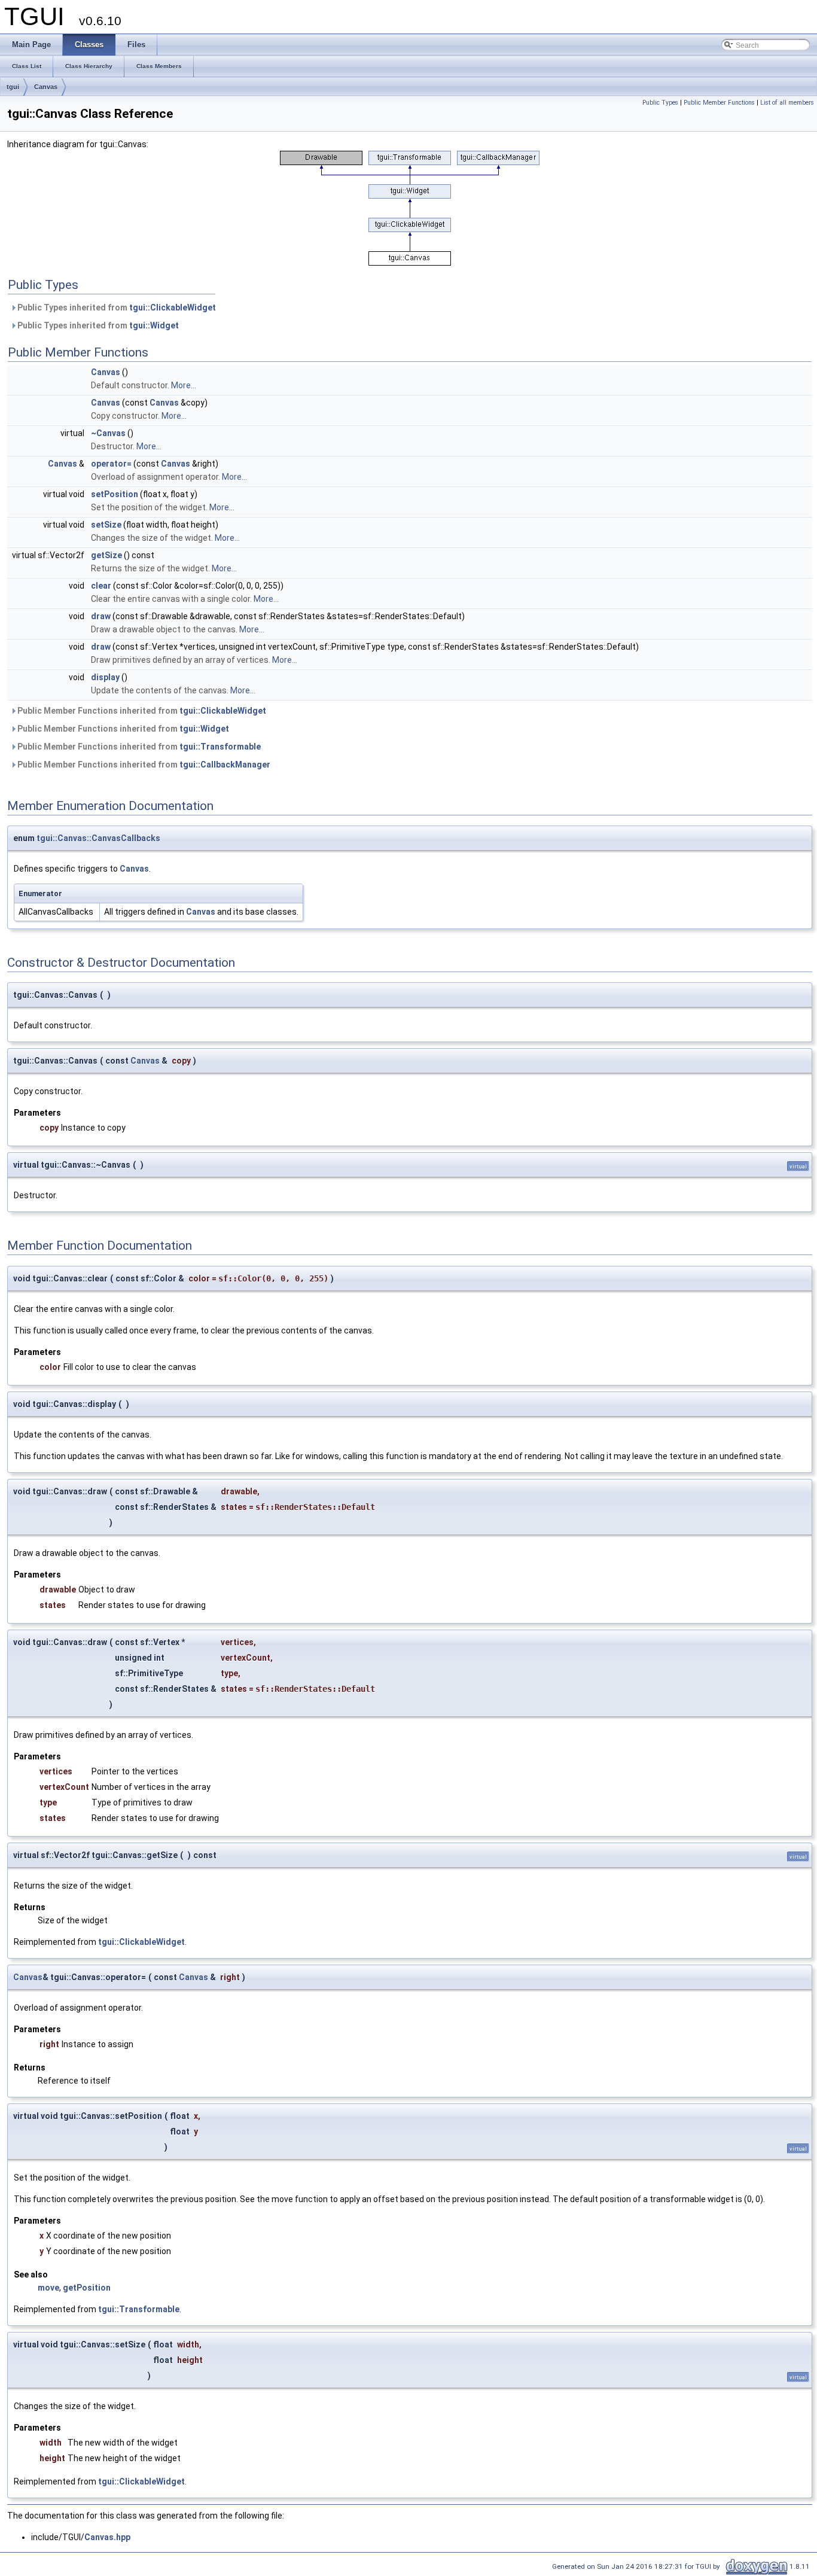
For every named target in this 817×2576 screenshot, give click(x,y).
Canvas (46, 87)
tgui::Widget (154, 325)
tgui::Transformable (220, 747)
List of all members (787, 103)
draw (101, 616)
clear (101, 586)
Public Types (660, 103)
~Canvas (108, 433)
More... (184, 385)
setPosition (115, 494)
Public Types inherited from (116, 307)
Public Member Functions (719, 103)
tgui (13, 87)
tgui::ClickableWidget (173, 307)
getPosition (87, 2288)
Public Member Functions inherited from (141, 711)
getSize (106, 555)
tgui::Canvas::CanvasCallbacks (98, 838)
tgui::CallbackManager (225, 765)
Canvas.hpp (107, 2537)
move (48, 2288)
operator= (111, 464)
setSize (106, 525)
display (105, 677)
